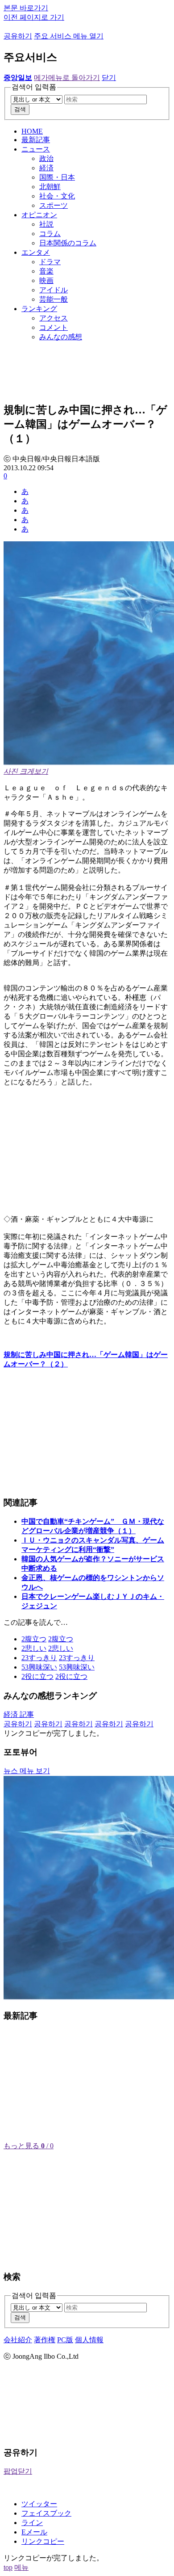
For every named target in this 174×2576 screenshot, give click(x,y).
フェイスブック (46, 2513)
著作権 (45, 2340)
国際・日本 (57, 177)
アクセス (54, 318)
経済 (46, 168)
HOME (32, 131)
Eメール (34, 2532)
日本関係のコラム (68, 243)
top (8, 2567)
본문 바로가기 (26, 8)
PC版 (65, 2340)
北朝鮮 (50, 187)
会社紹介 (18, 2340)
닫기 (109, 78)
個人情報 (89, 2340)
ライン (32, 2523)
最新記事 (36, 140)
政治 (46, 158)
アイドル (54, 290)
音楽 (46, 271)
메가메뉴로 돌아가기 (67, 78)
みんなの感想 (61, 337)
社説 (46, 224)
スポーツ (54, 205)
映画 (46, 280)
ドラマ (50, 262)
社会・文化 (57, 196)
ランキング (39, 309)
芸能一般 (54, 299)
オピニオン (39, 215)
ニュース (36, 149)
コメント (54, 327)
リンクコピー (43, 2541)
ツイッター (39, 2504)
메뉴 (21, 2567)
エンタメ (36, 252)
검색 (20, 109)
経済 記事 (19, 1714)
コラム (50, 234)
